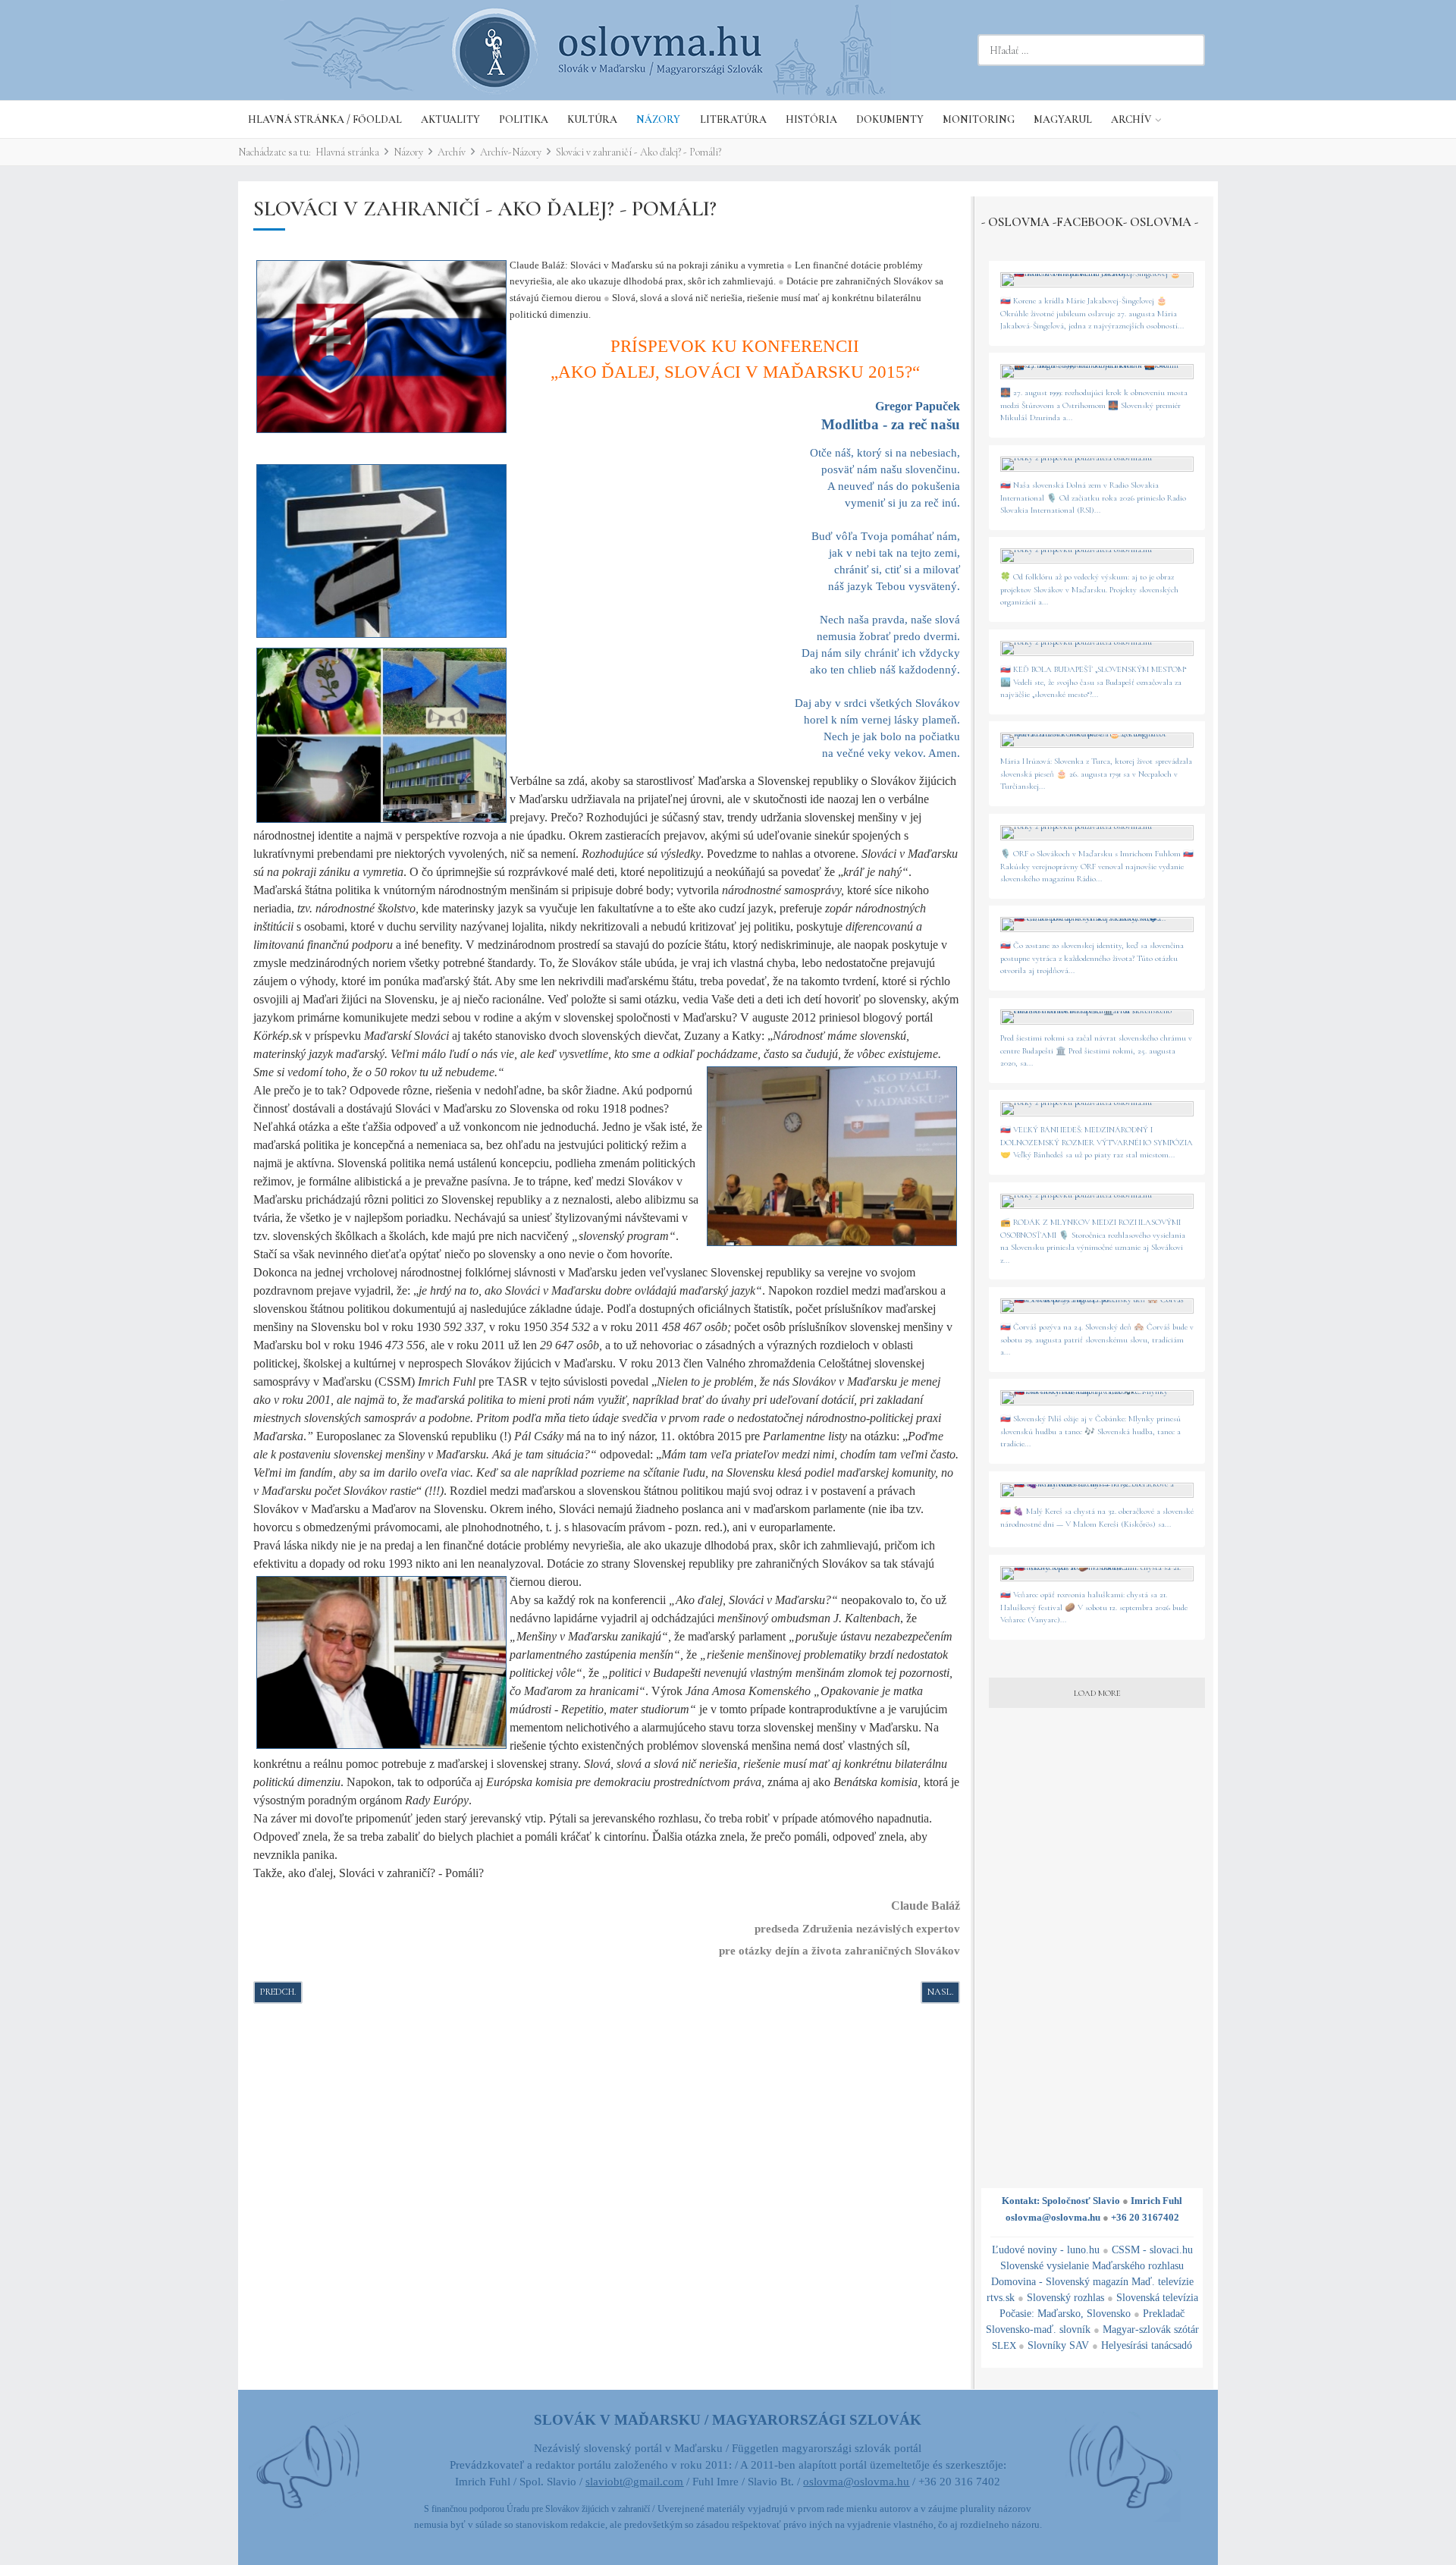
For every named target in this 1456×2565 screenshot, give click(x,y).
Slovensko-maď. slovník (1038, 2330)
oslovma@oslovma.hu (1053, 2217)
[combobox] (1091, 50)
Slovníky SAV (1058, 2345)
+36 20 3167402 (1145, 2217)
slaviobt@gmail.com (634, 2482)
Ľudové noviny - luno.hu (1046, 2250)
